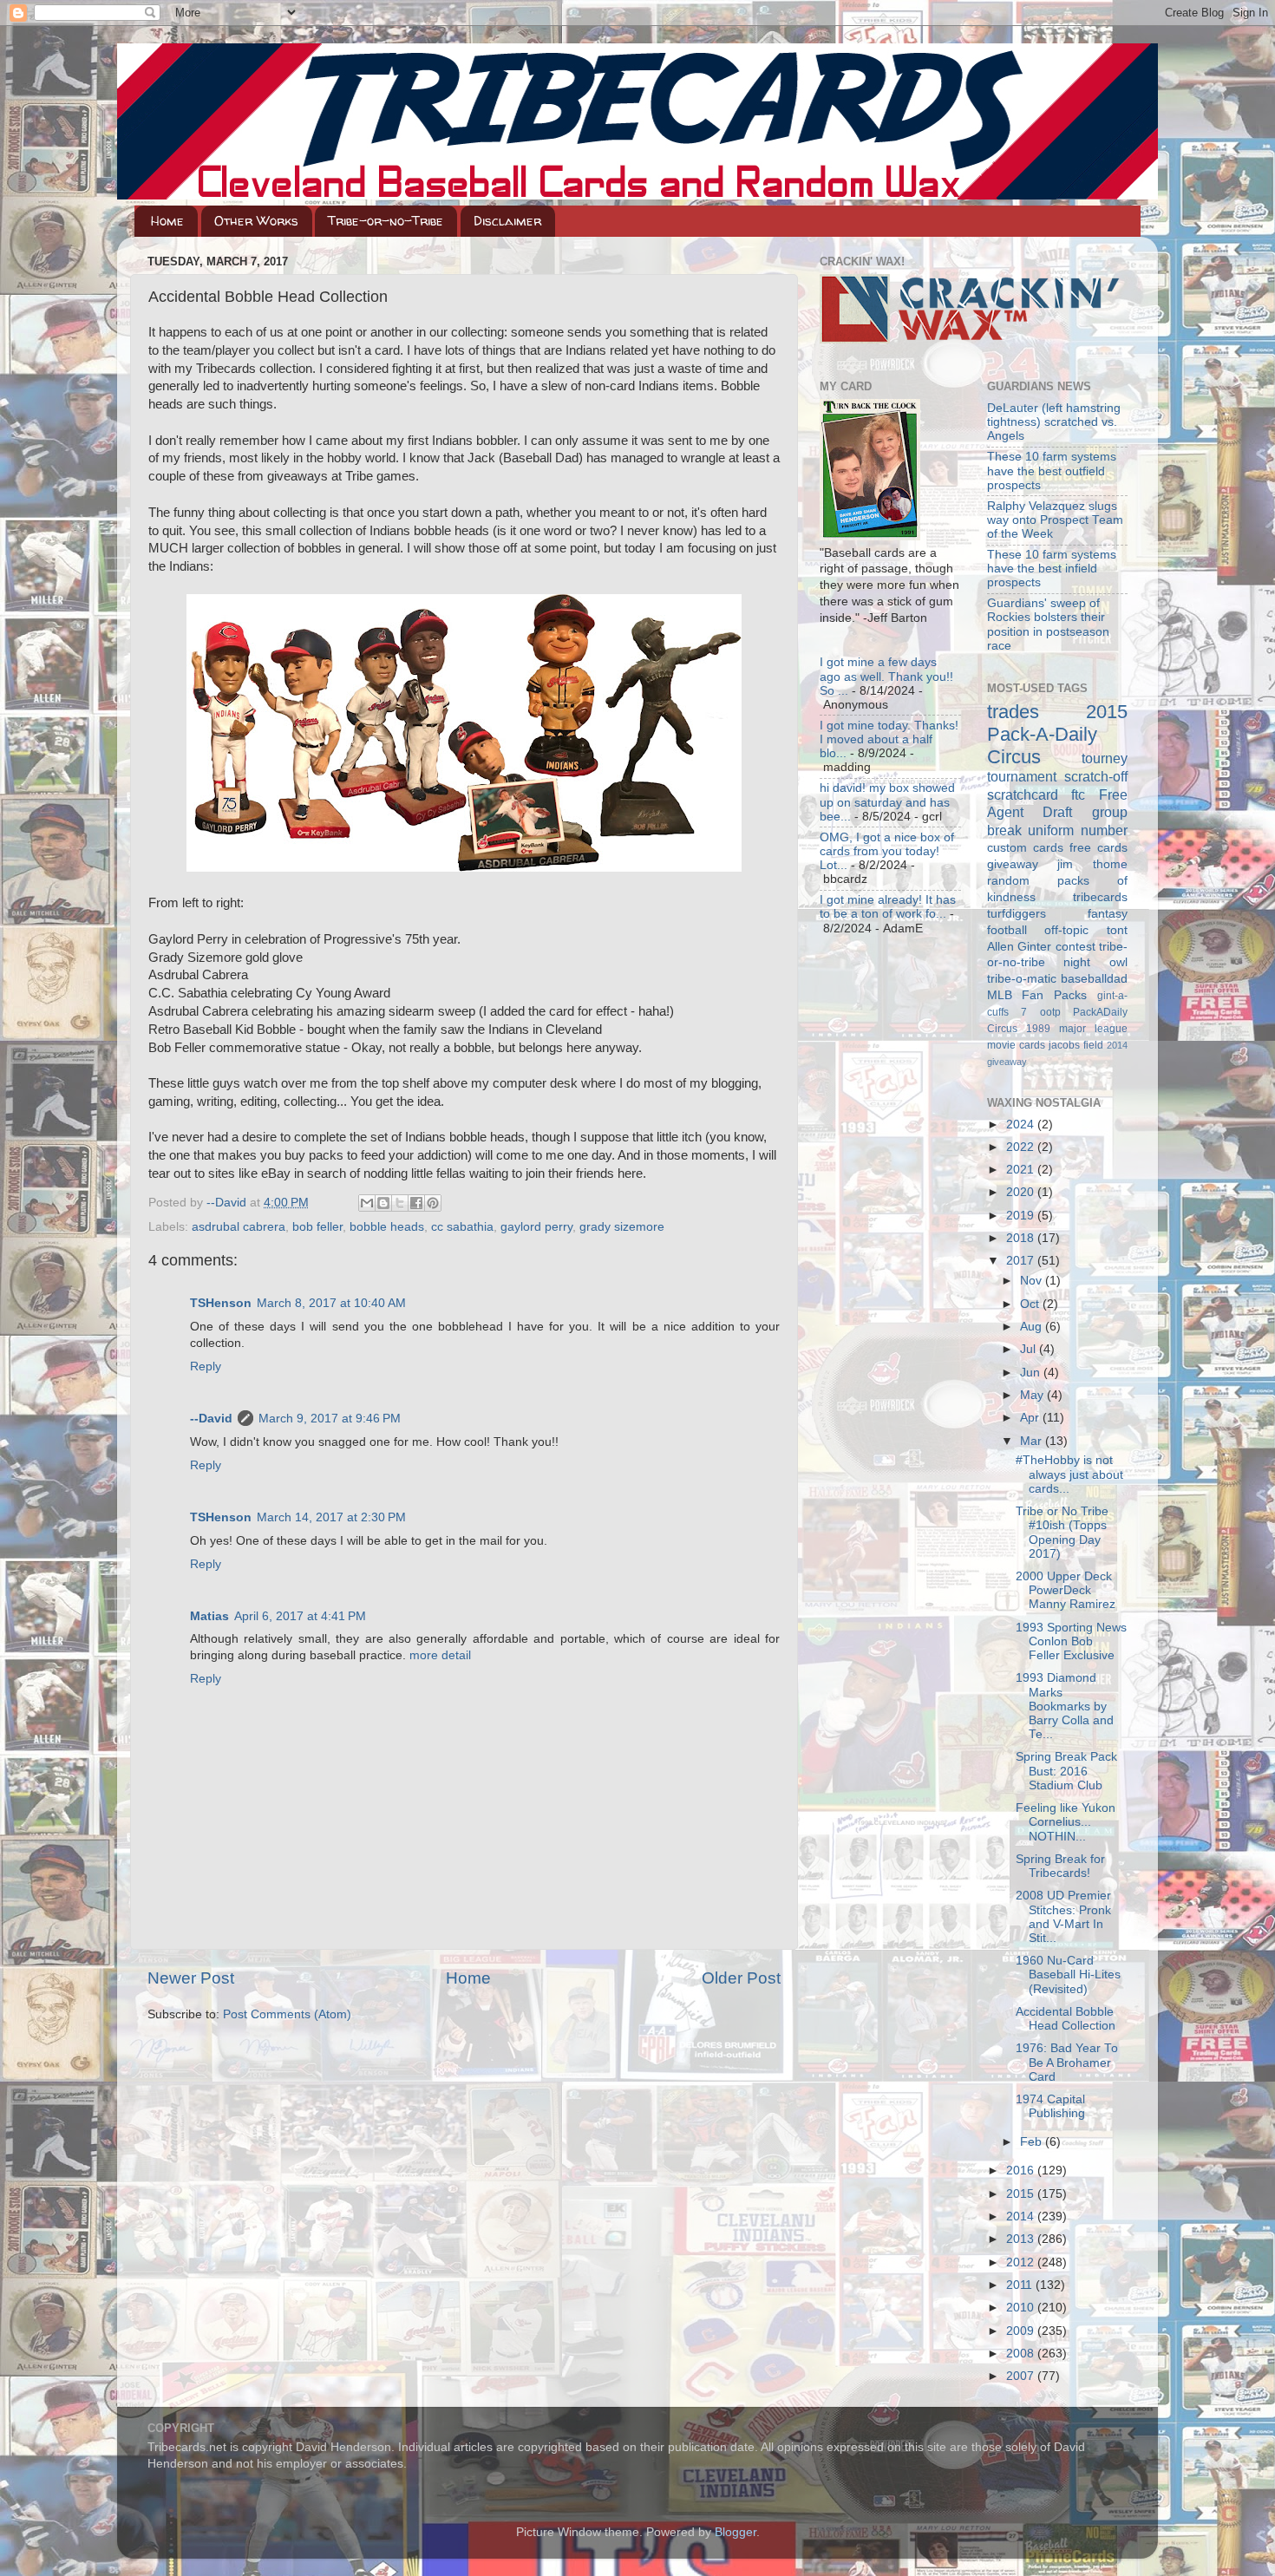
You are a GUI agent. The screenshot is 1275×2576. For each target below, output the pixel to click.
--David (228, 1203)
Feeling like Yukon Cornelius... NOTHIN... (1066, 1822)
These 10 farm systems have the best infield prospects (1052, 569)
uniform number (1078, 830)
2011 (1021, 2285)
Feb (1033, 2142)
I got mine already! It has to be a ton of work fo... (888, 907)
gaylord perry (536, 1227)
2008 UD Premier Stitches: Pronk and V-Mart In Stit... (1063, 1917)
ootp (1050, 1012)
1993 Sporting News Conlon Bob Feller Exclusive (1071, 1641)
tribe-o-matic (1022, 979)
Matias (209, 1616)
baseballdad (1094, 979)
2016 (1022, 2171)
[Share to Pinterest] (433, 1203)
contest (1076, 947)
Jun (1032, 1373)
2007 (1022, 2376)
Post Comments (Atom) (287, 2014)
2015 (1022, 2194)
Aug (1033, 1327)
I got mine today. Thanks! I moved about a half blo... (889, 739)
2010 (1022, 2308)
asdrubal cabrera (239, 1227)
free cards (1098, 848)
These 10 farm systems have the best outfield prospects (1052, 471)
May (1033, 1395)
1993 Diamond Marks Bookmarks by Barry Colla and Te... (1065, 1706)
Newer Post (191, 1978)
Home (167, 221)
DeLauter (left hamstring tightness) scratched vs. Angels (1054, 422)
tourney (1105, 758)
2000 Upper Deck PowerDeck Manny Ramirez (1066, 1590)
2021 (1022, 1170)
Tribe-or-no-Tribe (386, 221)
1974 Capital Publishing (1050, 2106)
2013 (1022, 2239)
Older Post (741, 1978)
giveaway (1013, 864)
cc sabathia (462, 1227)
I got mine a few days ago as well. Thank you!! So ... (886, 676)
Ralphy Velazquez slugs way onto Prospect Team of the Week (1055, 520)
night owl (1095, 962)
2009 (1022, 2331)
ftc (1078, 794)
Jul (1030, 1349)
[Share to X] (400, 1203)
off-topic (1066, 930)
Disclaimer (507, 221)
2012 (1022, 2262)
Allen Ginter (1020, 947)
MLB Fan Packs (1037, 995)
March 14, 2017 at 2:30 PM (331, 1517)
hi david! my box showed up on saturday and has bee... (887, 802)
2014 (1022, 2216)
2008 (1022, 2354)
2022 (1022, 1147)
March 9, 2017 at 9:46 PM (330, 1419)
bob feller (317, 1227)
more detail (440, 1655)
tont (1117, 930)
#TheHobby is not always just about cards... (1069, 1474)
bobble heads (387, 1227)
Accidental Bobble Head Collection (1066, 2019)
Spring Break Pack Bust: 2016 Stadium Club (1066, 1771)
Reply (206, 1366)
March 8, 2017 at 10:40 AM (331, 1303)
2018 (1022, 1238)
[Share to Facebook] (416, 1203)
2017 (1022, 1261)
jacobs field (1076, 1045)
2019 (1022, 1216)
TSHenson (221, 1303)
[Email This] (367, 1203)
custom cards (1025, 848)
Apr (1031, 1418)
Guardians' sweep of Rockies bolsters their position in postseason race (1048, 624)
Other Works (256, 221)
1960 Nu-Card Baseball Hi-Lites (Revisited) (1068, 1974)
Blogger (736, 2532)
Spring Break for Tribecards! (1060, 1866)
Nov (1033, 1281)
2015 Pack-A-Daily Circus (1058, 734)
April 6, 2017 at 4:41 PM (300, 1616)
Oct (1031, 1304)
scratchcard (1023, 794)
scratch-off (1096, 776)
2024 (1022, 1125)
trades (1013, 712)
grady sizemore (622, 1227)
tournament (1022, 776)
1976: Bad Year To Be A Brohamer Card (1067, 2062)
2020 (1022, 1192)
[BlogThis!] (383, 1203)
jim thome (1092, 864)
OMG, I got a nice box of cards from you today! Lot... (887, 851)
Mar (1033, 1441)
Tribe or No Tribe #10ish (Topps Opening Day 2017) (1062, 1533)
